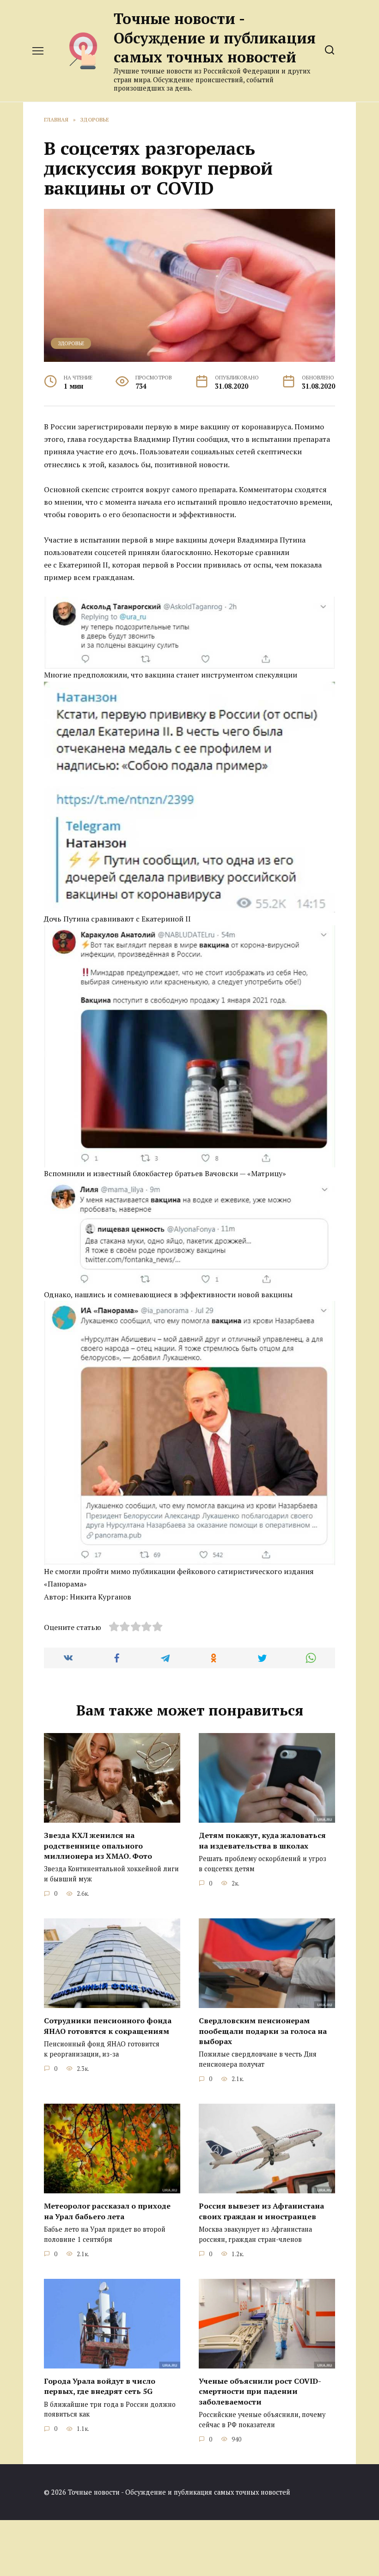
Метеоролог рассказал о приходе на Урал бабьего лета (107, 2211)
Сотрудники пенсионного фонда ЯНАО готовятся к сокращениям (108, 2026)
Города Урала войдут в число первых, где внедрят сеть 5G (100, 2386)
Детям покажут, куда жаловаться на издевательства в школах (262, 1840)
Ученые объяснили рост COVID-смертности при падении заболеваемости (260, 2391)
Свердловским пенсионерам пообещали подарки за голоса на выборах (263, 2031)
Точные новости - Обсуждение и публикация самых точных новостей (215, 38)
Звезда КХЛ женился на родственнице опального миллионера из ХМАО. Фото (98, 1846)
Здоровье (71, 343)
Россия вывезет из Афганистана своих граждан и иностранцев (261, 2211)
